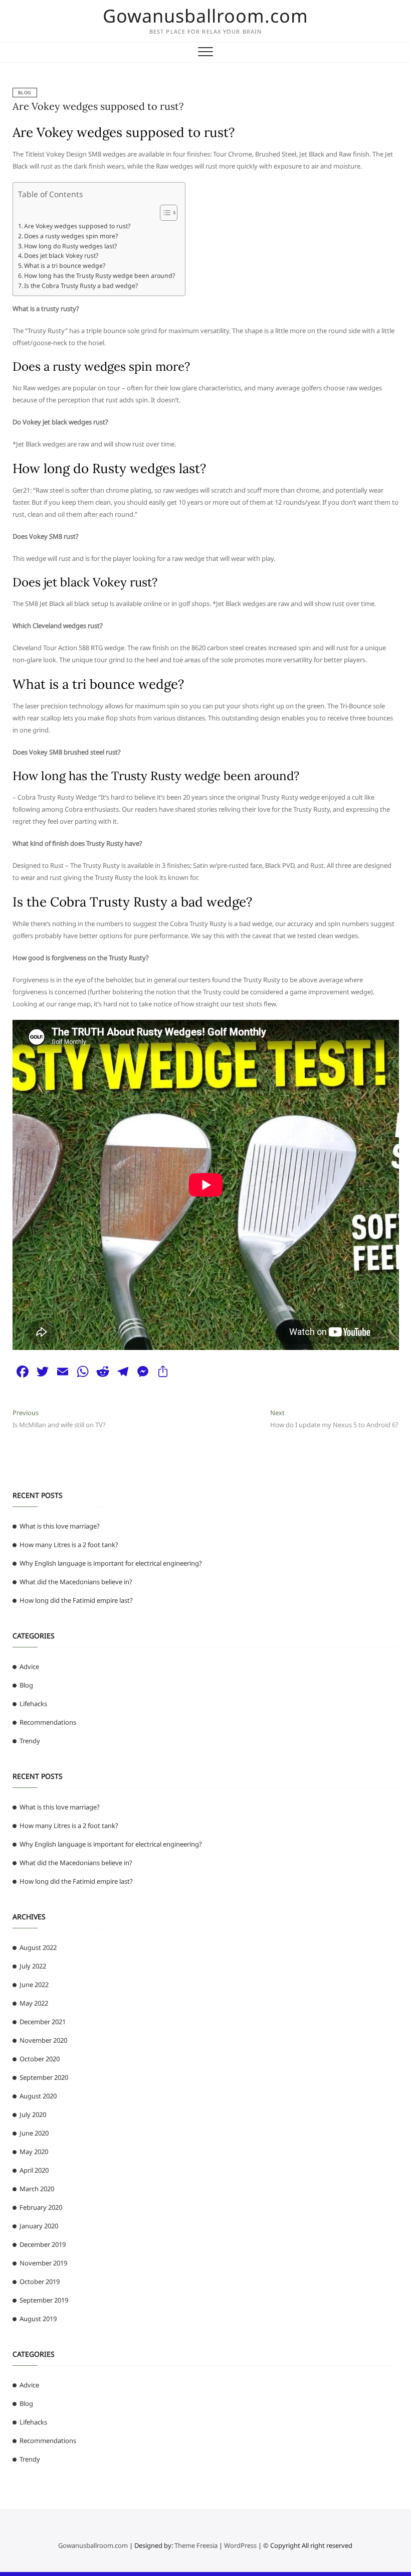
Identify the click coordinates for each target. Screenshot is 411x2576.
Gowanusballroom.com (205, 16)
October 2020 (40, 2059)
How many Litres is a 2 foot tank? (69, 1545)
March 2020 (37, 2189)
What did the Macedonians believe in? (76, 1582)
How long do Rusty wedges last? (70, 246)
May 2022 (34, 2003)
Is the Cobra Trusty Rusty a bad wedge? (81, 286)
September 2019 (44, 2300)
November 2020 (43, 2040)
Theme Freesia (196, 2545)
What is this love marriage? (60, 1526)
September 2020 (44, 2077)
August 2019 (38, 2319)
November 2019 (43, 2263)
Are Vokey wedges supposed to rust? (98, 106)
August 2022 (38, 1947)
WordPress (240, 2545)
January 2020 (39, 2226)
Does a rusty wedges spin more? (71, 236)
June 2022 (34, 1985)
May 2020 (34, 2152)
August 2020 (38, 2096)
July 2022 (33, 1966)
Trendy (30, 1741)
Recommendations (48, 1722)
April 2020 (34, 2170)
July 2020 (33, 2114)
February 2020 (41, 2207)
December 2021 (43, 2022)
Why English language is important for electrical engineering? (111, 1563)
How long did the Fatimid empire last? (76, 1600)
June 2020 (34, 2133)
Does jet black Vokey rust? (61, 256)
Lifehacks (33, 1704)
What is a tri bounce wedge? (65, 266)
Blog (25, 93)
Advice (29, 1666)
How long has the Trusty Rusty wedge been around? (99, 276)
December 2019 (43, 2244)
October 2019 (40, 2282)
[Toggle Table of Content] (164, 213)
